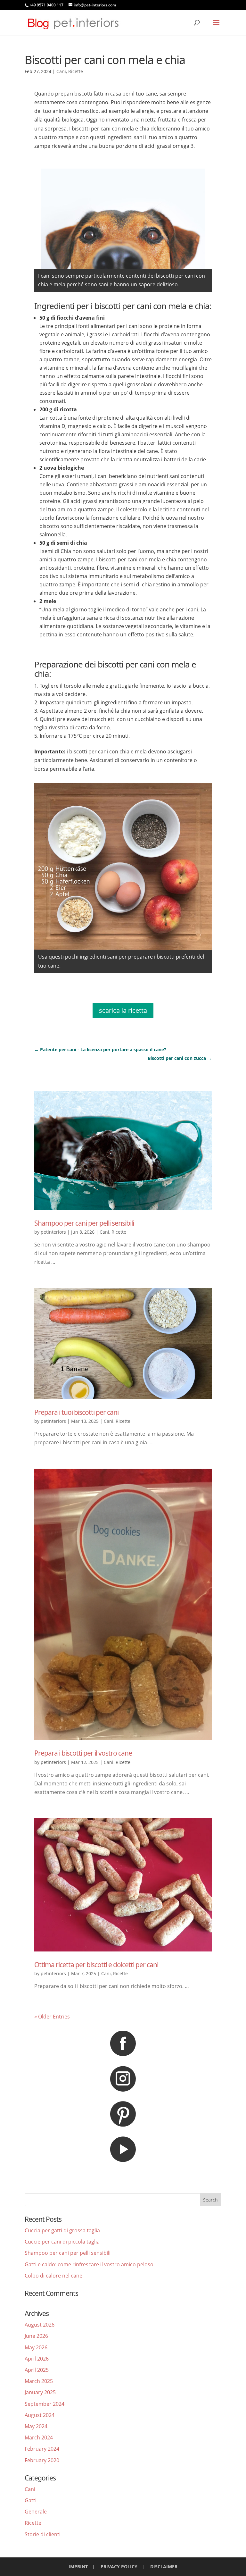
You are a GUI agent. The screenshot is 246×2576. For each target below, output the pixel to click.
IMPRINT (78, 2567)
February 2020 (42, 2460)
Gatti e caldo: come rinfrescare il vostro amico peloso (89, 2264)
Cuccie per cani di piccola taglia (62, 2242)
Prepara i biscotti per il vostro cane (83, 1753)
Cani (61, 71)
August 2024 (40, 2415)
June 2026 (36, 2336)
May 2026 (36, 2347)
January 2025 (40, 2392)
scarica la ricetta (123, 1010)
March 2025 (39, 2381)
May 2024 (36, 2426)
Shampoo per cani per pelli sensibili (84, 1223)
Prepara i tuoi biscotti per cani (76, 1412)
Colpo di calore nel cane (53, 2276)
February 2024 (42, 2449)
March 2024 (39, 2438)
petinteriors (53, 1232)
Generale (36, 2512)
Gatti (31, 2500)
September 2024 (45, 2404)
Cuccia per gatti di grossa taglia (62, 2230)
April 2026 (37, 2359)
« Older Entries (52, 2017)
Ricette (76, 71)
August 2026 (40, 2325)
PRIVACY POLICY (119, 2567)
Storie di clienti (43, 2534)
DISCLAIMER (164, 2567)
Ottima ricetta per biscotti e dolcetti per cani (96, 1965)
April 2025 (37, 2370)
